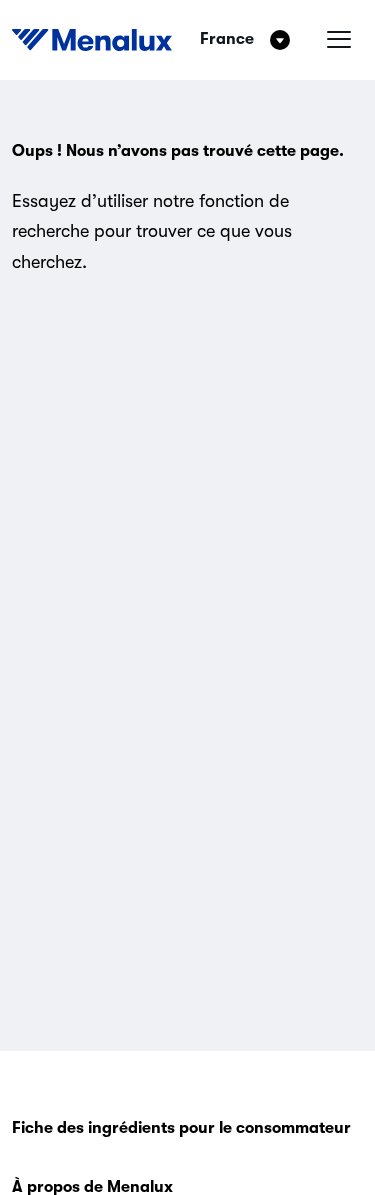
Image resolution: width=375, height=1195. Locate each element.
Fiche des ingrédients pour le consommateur (181, 1128)
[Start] (92, 40)
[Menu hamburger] (339, 40)
